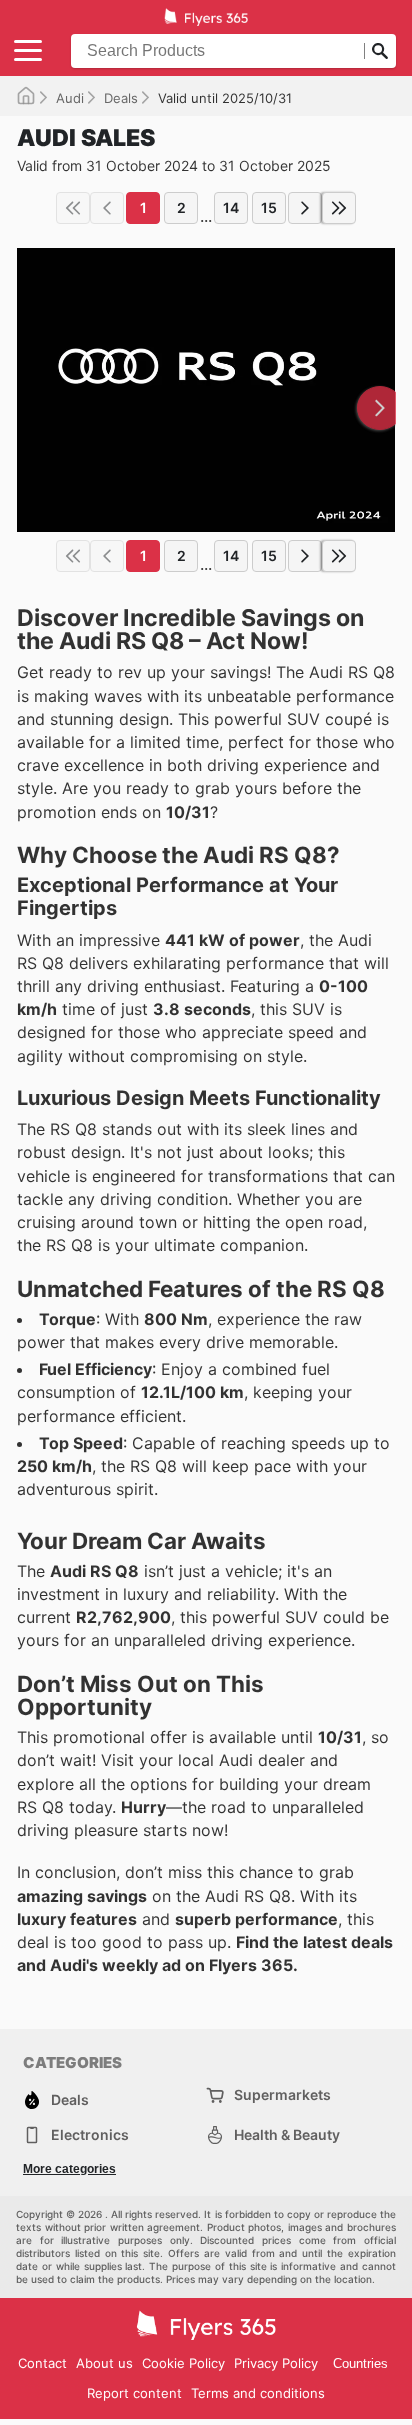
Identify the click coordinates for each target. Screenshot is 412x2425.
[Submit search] (380, 51)
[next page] (305, 208)
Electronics (90, 2134)
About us (104, 2363)
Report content (134, 2393)
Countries (360, 2363)
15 (269, 207)
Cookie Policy (183, 2363)
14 (231, 207)
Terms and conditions (258, 2393)
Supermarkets (282, 2094)
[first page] (73, 208)
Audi (70, 98)
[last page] (339, 208)
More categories (69, 2169)
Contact (42, 2363)
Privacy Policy (276, 2363)
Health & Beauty (287, 2134)
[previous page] (107, 208)
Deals (121, 98)
